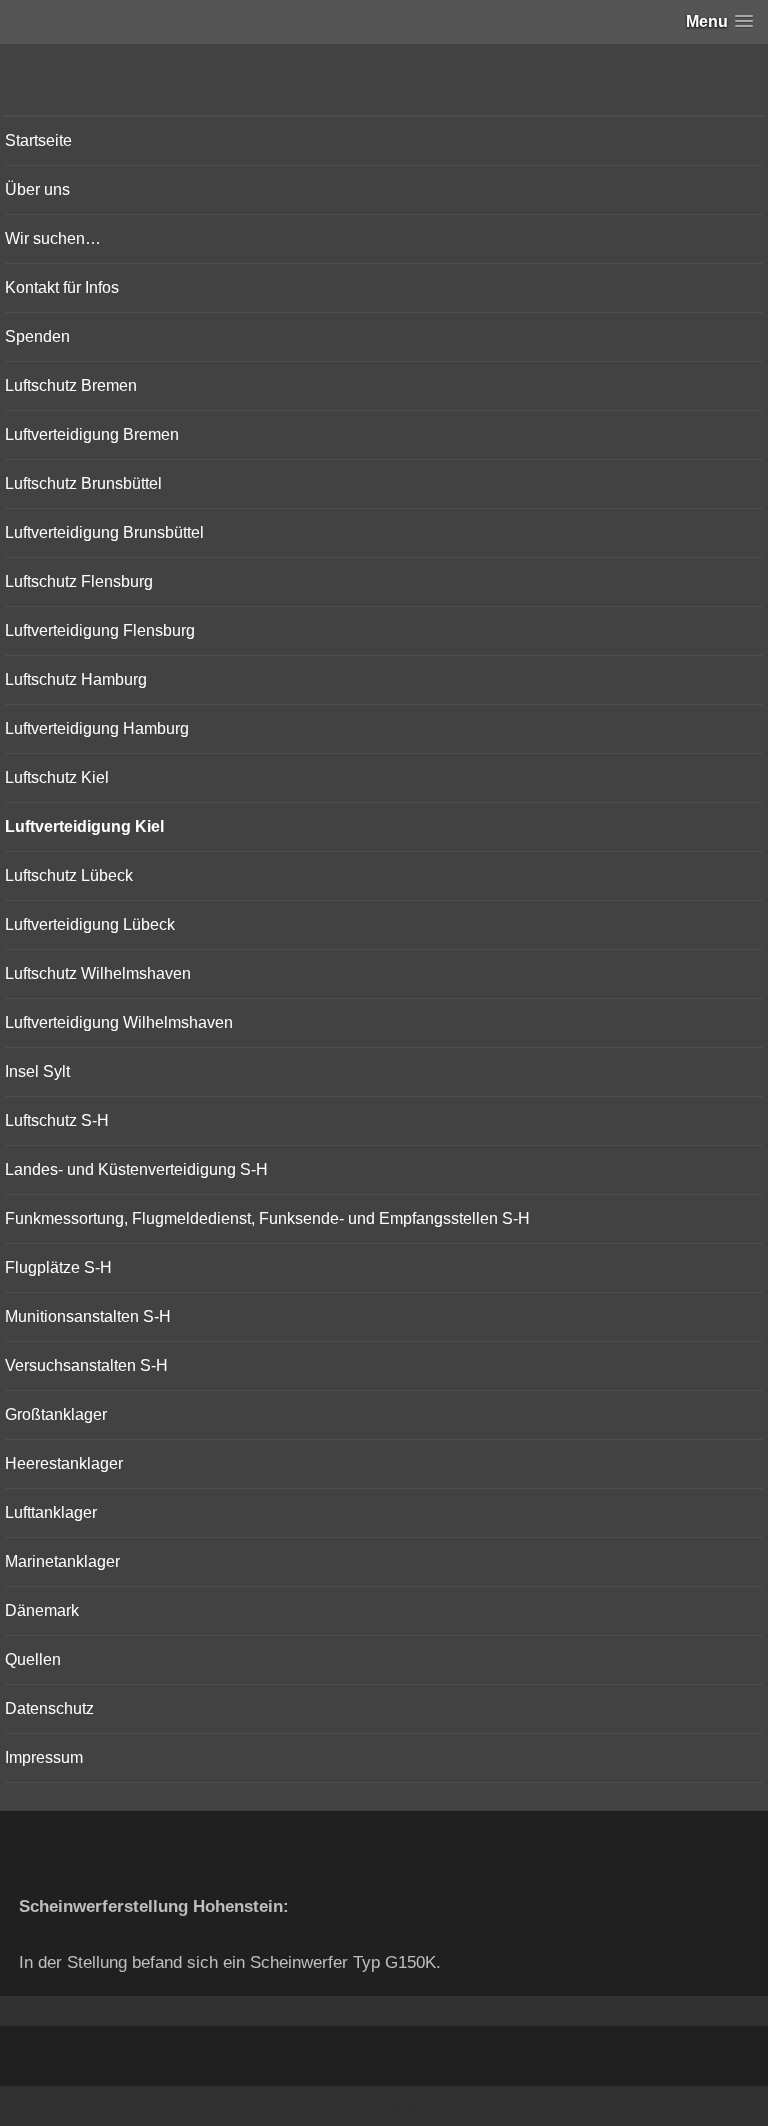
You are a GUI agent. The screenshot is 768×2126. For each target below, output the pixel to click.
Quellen (33, 1659)
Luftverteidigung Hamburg (97, 728)
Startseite (38, 140)
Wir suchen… (53, 238)
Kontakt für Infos (62, 287)
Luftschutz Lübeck (69, 875)
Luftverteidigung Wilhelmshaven (119, 1022)
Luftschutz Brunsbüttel (83, 483)
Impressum (44, 1757)
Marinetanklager (62, 1561)
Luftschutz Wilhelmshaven (98, 973)
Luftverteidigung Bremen (92, 434)
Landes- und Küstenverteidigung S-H (136, 1169)
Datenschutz (49, 1708)
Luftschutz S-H (57, 1120)
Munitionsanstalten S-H (88, 1316)
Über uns (37, 189)
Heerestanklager (64, 1463)
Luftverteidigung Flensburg (100, 630)
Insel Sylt (37, 1071)
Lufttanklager (51, 1512)
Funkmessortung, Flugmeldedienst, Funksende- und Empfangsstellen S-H (267, 1218)
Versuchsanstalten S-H (86, 1365)
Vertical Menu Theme (423, 2107)
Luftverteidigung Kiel (84, 826)
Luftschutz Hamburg (76, 679)
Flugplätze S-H (58, 1267)
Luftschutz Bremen (71, 385)
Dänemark (42, 1610)
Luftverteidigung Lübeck (90, 924)
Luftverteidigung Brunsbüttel (104, 532)
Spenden (37, 336)
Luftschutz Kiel (57, 777)
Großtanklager (56, 1414)
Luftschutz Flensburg (79, 581)
